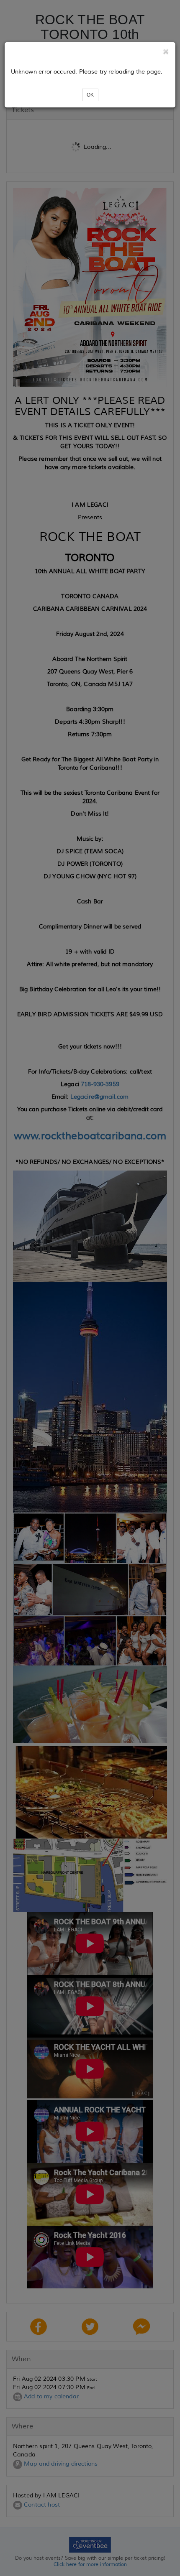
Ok (90, 95)
